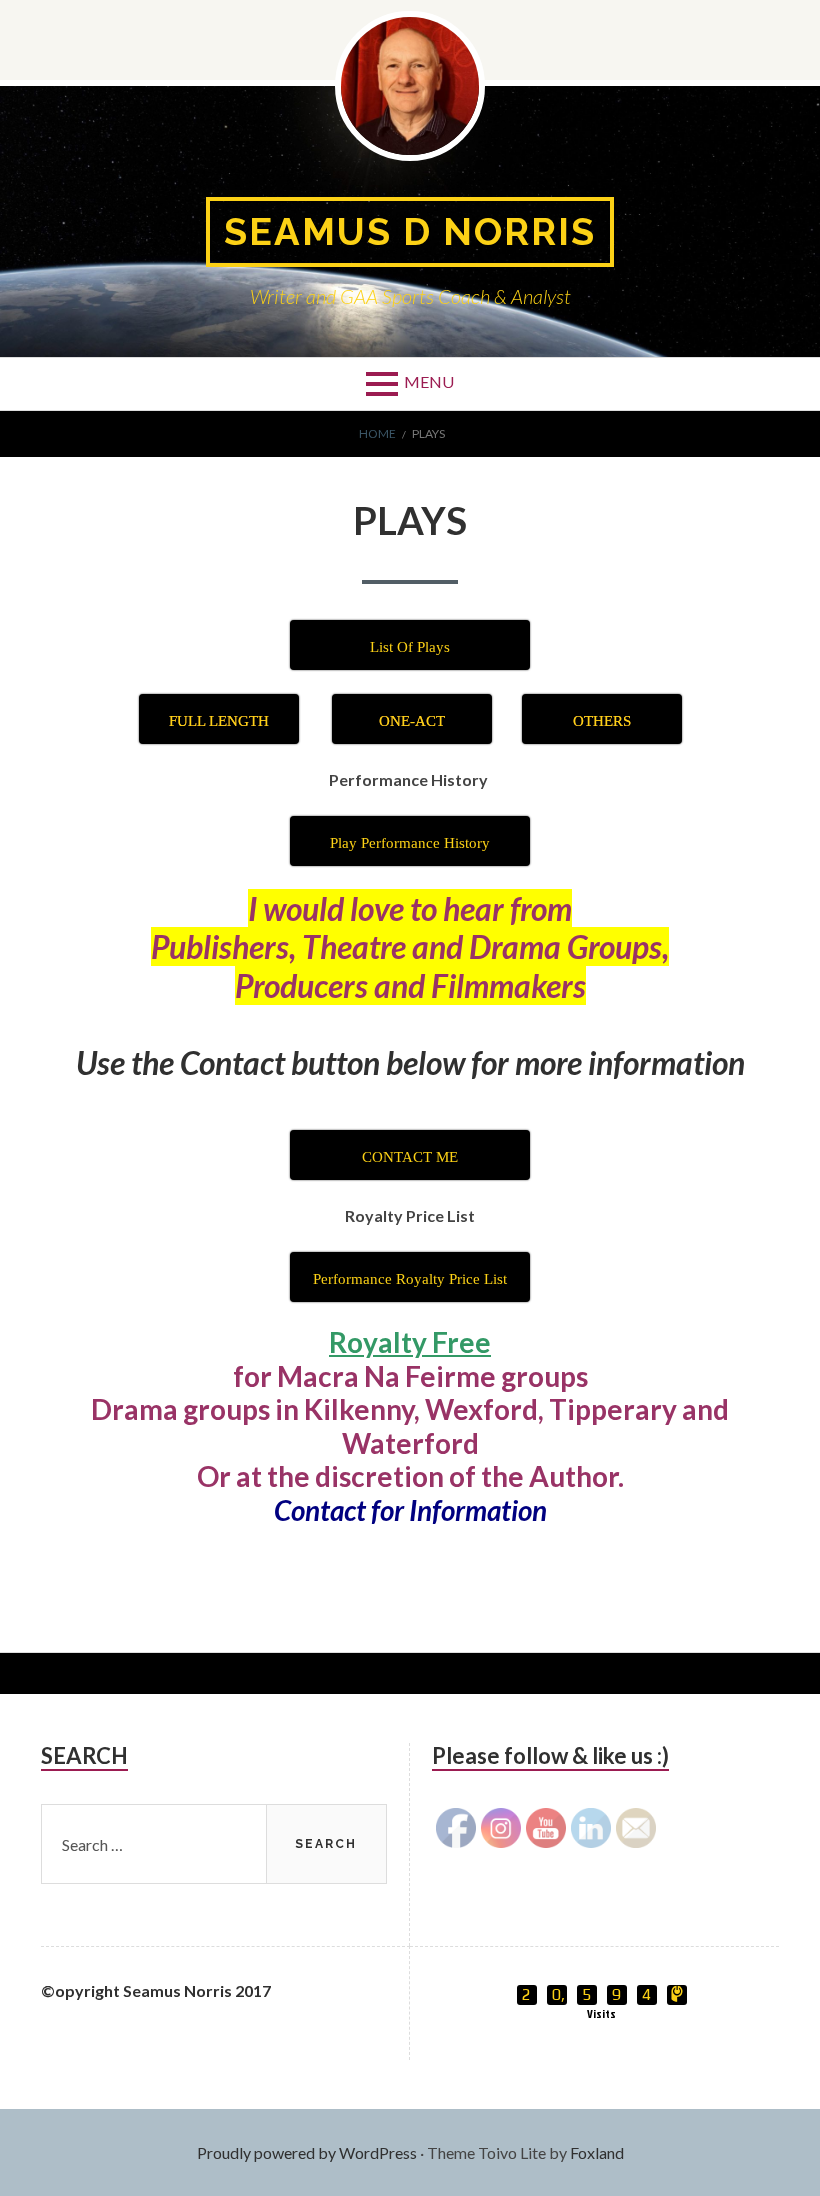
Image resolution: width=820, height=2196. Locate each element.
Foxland (597, 2152)
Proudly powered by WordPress (307, 2152)
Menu (429, 381)
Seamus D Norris (410, 231)
